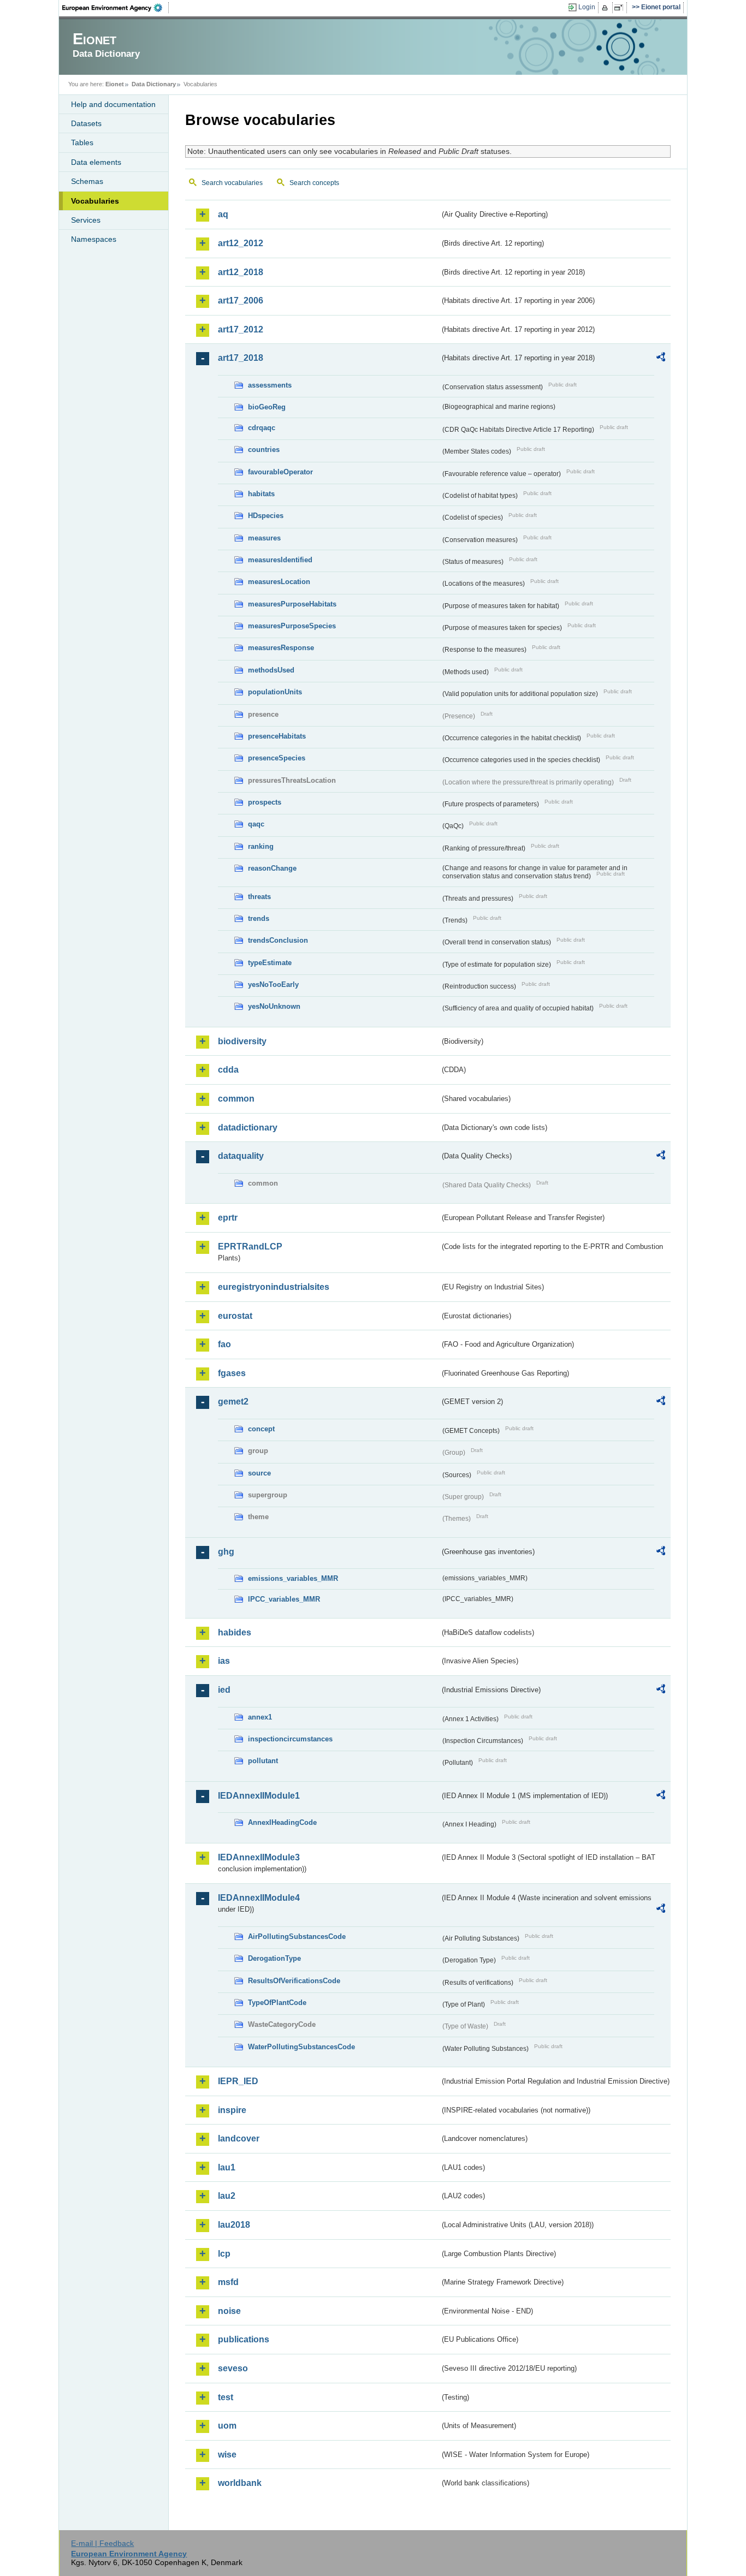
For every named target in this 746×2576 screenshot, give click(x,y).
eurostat (235, 1316)
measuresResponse (281, 648)
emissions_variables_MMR (293, 1578)
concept (261, 1429)
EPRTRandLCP (250, 1247)
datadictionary (248, 1128)
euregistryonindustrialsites (274, 1287)
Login (587, 7)
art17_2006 (241, 301)
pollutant (263, 1761)
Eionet (115, 84)
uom (227, 2426)
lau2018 (234, 2225)
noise (229, 2311)
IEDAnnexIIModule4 (259, 1898)
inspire (232, 2110)
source (259, 1473)
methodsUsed (271, 670)
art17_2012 (241, 329)
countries (264, 450)
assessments (270, 385)
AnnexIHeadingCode (282, 1822)
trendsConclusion (278, 940)
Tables (82, 142)
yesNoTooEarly (273, 984)
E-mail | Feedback (102, 2543)
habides (235, 1632)
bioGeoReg (267, 407)
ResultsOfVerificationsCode (294, 1981)
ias (224, 1661)
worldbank (240, 2483)
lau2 (227, 2196)
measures (264, 538)
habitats (261, 494)
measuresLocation (279, 582)
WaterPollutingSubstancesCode (301, 2047)
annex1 (260, 1717)
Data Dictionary (154, 84)
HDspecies (266, 516)
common (236, 1099)
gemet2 (233, 1402)
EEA (116, 8)
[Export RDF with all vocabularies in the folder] (661, 359)
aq (223, 214)
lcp (224, 2254)
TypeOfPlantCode (277, 2003)
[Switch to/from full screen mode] (621, 8)
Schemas (87, 181)
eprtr (228, 1218)
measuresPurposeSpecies (292, 626)
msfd (228, 2282)
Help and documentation (113, 104)
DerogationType (274, 1958)
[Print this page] (606, 8)
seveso (233, 2368)
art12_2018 (241, 272)
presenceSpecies (277, 758)
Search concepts (314, 183)
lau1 (227, 2167)
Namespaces (94, 239)
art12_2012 (241, 243)
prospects (265, 802)
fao (224, 1344)
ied (224, 1690)
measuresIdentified (280, 560)
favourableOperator (280, 472)
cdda (228, 1070)
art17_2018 (241, 358)
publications (244, 2339)
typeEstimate (270, 963)
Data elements (96, 162)
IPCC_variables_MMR (284, 1599)
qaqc (256, 824)
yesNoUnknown (274, 1006)
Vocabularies (95, 201)
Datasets (86, 123)
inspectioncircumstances (290, 1739)
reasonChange (272, 868)
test (226, 2397)
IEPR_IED (238, 2081)
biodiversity (242, 1041)
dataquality (241, 1156)
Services (86, 220)
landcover (239, 2138)
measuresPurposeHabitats (292, 604)
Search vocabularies (232, 183)
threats (259, 897)
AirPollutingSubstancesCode (297, 1937)
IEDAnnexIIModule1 (259, 1796)
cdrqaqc (262, 428)
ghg (226, 1552)
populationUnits (275, 692)
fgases (232, 1373)
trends (259, 918)
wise (227, 2455)
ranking (261, 846)
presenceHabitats (277, 736)
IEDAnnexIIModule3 (259, 1857)
